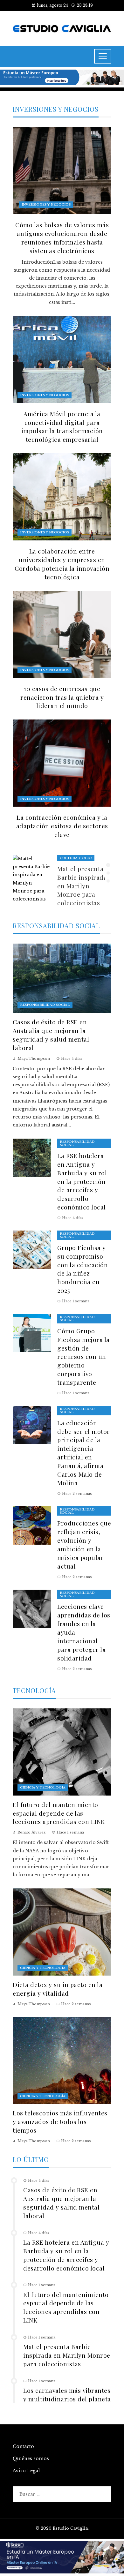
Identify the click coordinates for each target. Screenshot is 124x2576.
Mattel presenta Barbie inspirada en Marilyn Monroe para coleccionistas (82, 886)
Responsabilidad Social (45, 1005)
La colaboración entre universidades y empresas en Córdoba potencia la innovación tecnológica (62, 564)
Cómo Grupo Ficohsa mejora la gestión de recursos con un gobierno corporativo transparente (83, 1356)
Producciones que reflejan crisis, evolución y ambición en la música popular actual (84, 1544)
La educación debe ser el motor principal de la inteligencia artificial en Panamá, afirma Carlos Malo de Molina (84, 1453)
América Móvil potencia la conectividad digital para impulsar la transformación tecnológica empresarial (62, 427)
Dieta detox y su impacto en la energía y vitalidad (58, 1989)
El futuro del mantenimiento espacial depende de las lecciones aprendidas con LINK (59, 1813)
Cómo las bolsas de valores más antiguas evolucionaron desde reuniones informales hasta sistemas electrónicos (62, 238)
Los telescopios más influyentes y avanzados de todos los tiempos (60, 2121)
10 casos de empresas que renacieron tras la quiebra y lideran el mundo (62, 697)
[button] (108, 865)
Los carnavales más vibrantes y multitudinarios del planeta (67, 2395)
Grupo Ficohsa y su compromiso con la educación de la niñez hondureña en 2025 (83, 1269)
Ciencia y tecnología (43, 1787)
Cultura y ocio (76, 858)
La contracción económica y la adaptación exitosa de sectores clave (62, 826)
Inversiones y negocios (46, 204)
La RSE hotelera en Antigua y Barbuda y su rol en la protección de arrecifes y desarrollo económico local (82, 1181)
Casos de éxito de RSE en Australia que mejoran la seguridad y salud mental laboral (51, 1035)
